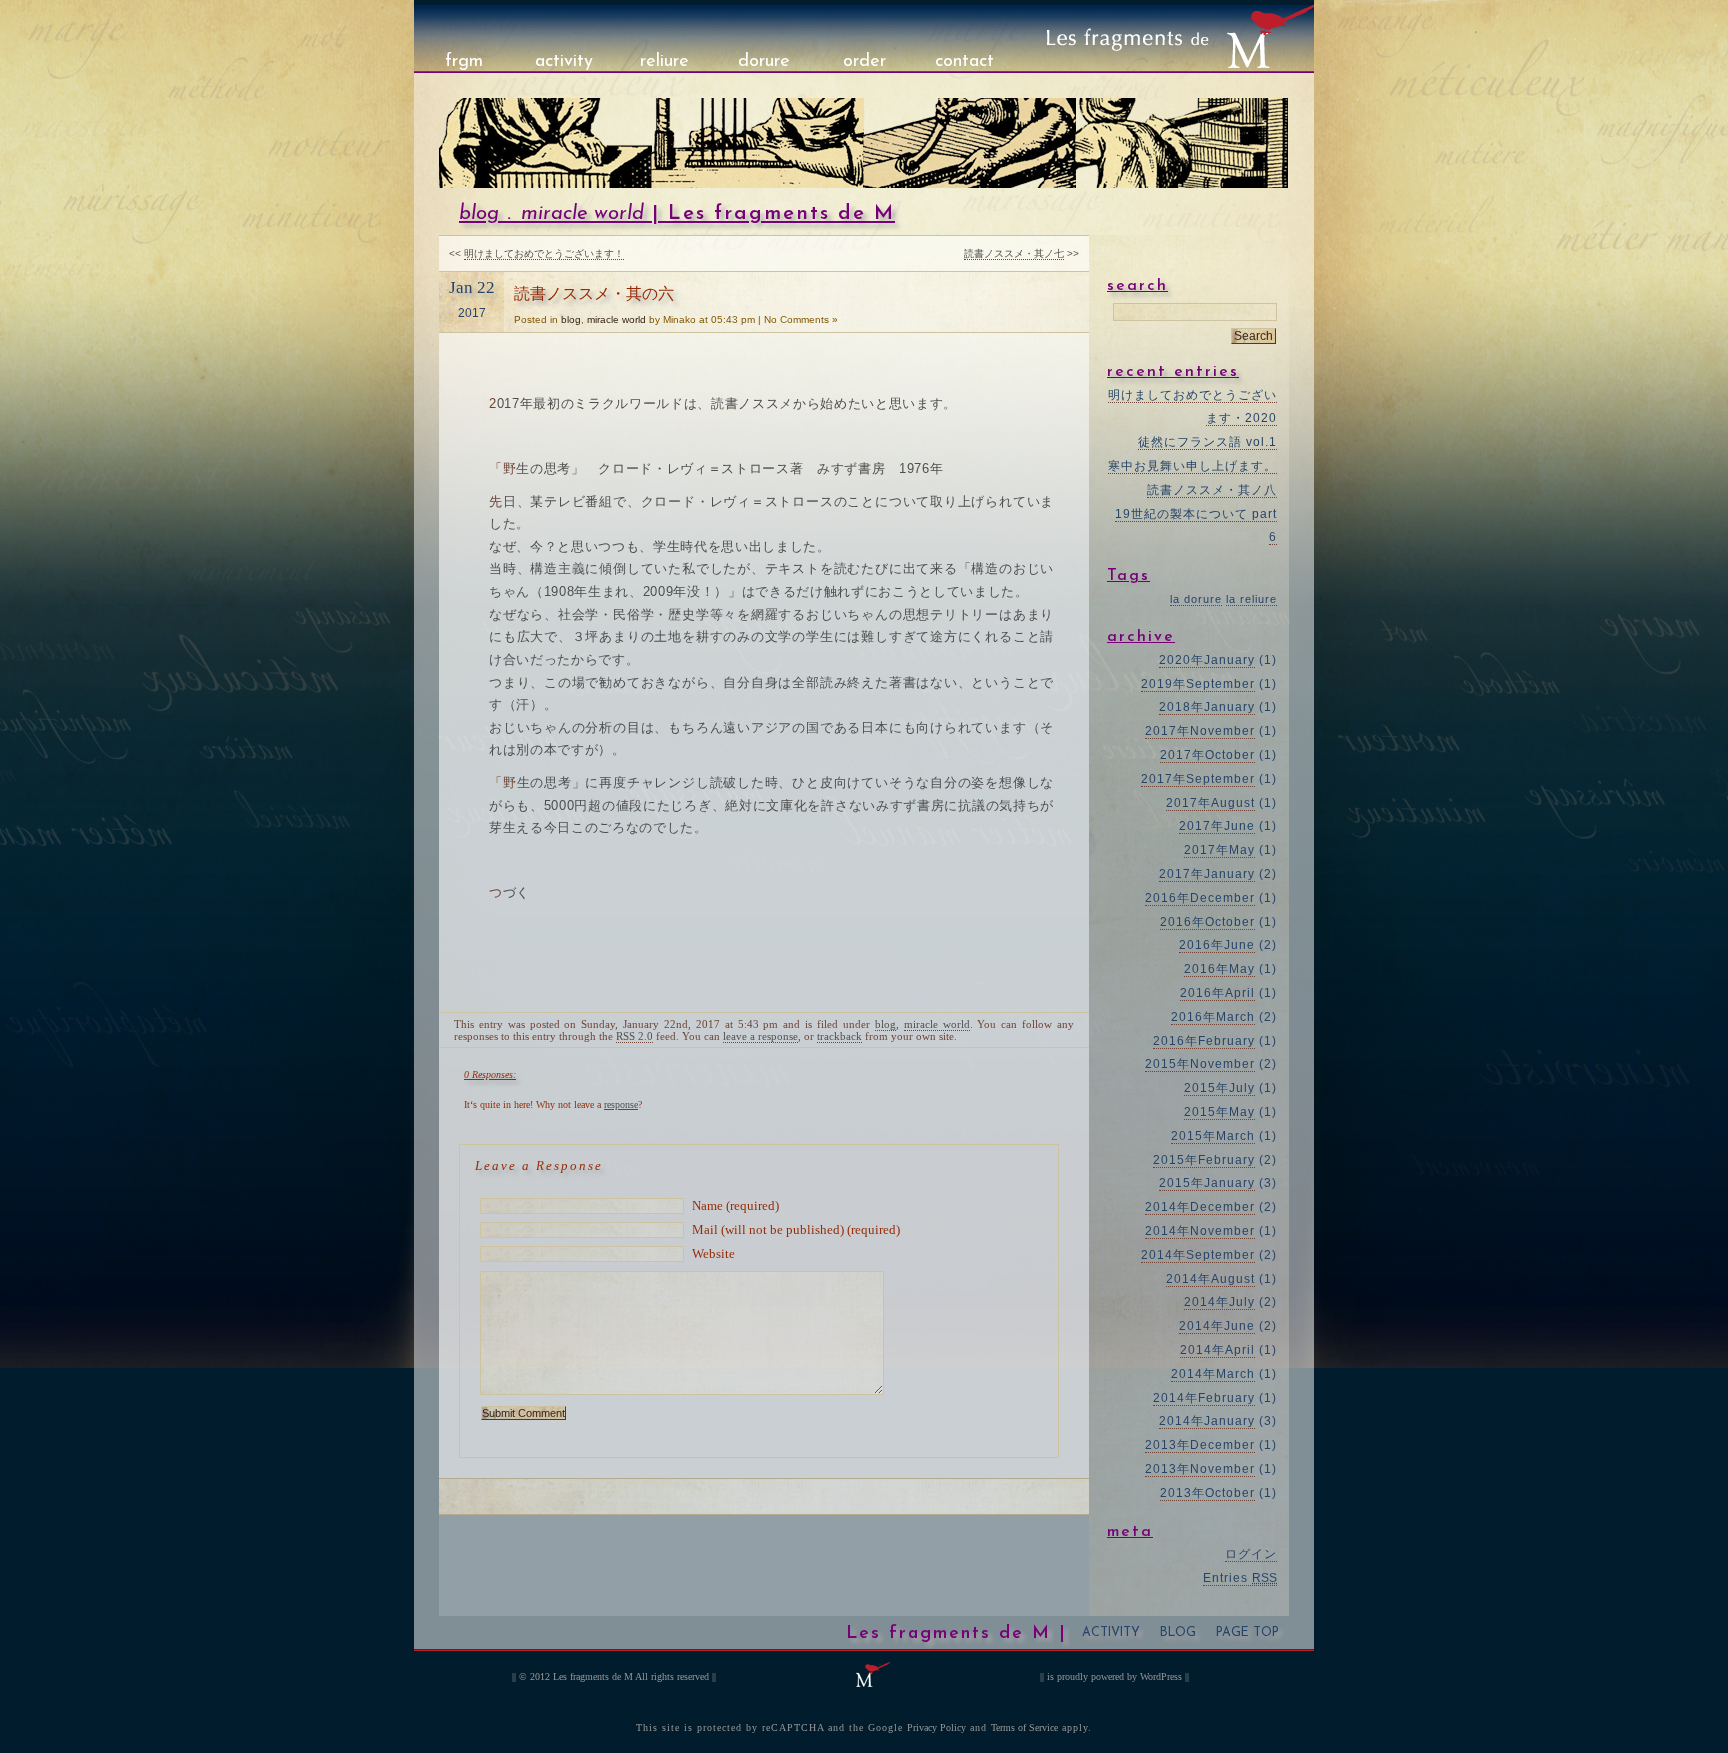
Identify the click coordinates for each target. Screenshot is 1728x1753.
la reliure (1251, 599)
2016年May (1219, 969)
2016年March (1213, 1017)
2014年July (1219, 1302)
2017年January (1207, 874)
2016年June (1217, 945)
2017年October (1207, 755)
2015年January (1207, 1183)
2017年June (1217, 826)
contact (964, 62)
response (621, 1104)
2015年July (1219, 1088)
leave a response (760, 1036)
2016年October (1207, 922)
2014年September (1198, 1255)
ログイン (1251, 1554)
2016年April (1217, 993)
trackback (839, 1036)
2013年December (1200, 1445)
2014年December (1200, 1207)
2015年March (1213, 1136)
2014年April (1217, 1350)
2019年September (1198, 684)
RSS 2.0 (634, 1036)
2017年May (1219, 850)
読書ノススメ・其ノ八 (1212, 490)
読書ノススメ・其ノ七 (1014, 253)
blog (479, 214)
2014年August (1210, 1279)
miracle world (582, 214)
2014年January (1207, 1421)
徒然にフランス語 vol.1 (1207, 442)
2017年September (1198, 779)
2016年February (1204, 1041)
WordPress (1161, 1676)
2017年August (1210, 803)
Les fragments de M (593, 1676)
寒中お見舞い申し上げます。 (1192, 466)
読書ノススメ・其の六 (594, 293)
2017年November (1200, 731)
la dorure (1196, 599)
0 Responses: (490, 1074)
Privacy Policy (936, 1727)
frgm (464, 62)
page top (1247, 1633)
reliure (664, 62)
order (864, 62)
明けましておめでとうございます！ (544, 253)
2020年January (1207, 660)
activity (564, 62)
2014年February (1204, 1398)
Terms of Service (1024, 1727)
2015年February (1204, 1160)
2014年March (1213, 1374)
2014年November (1200, 1231)
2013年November (1200, 1469)
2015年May (1219, 1112)
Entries (1240, 1578)
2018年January (1207, 707)
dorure (764, 62)
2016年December (1200, 898)
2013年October (1207, 1493)
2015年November (1200, 1064)
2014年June (1217, 1326)
